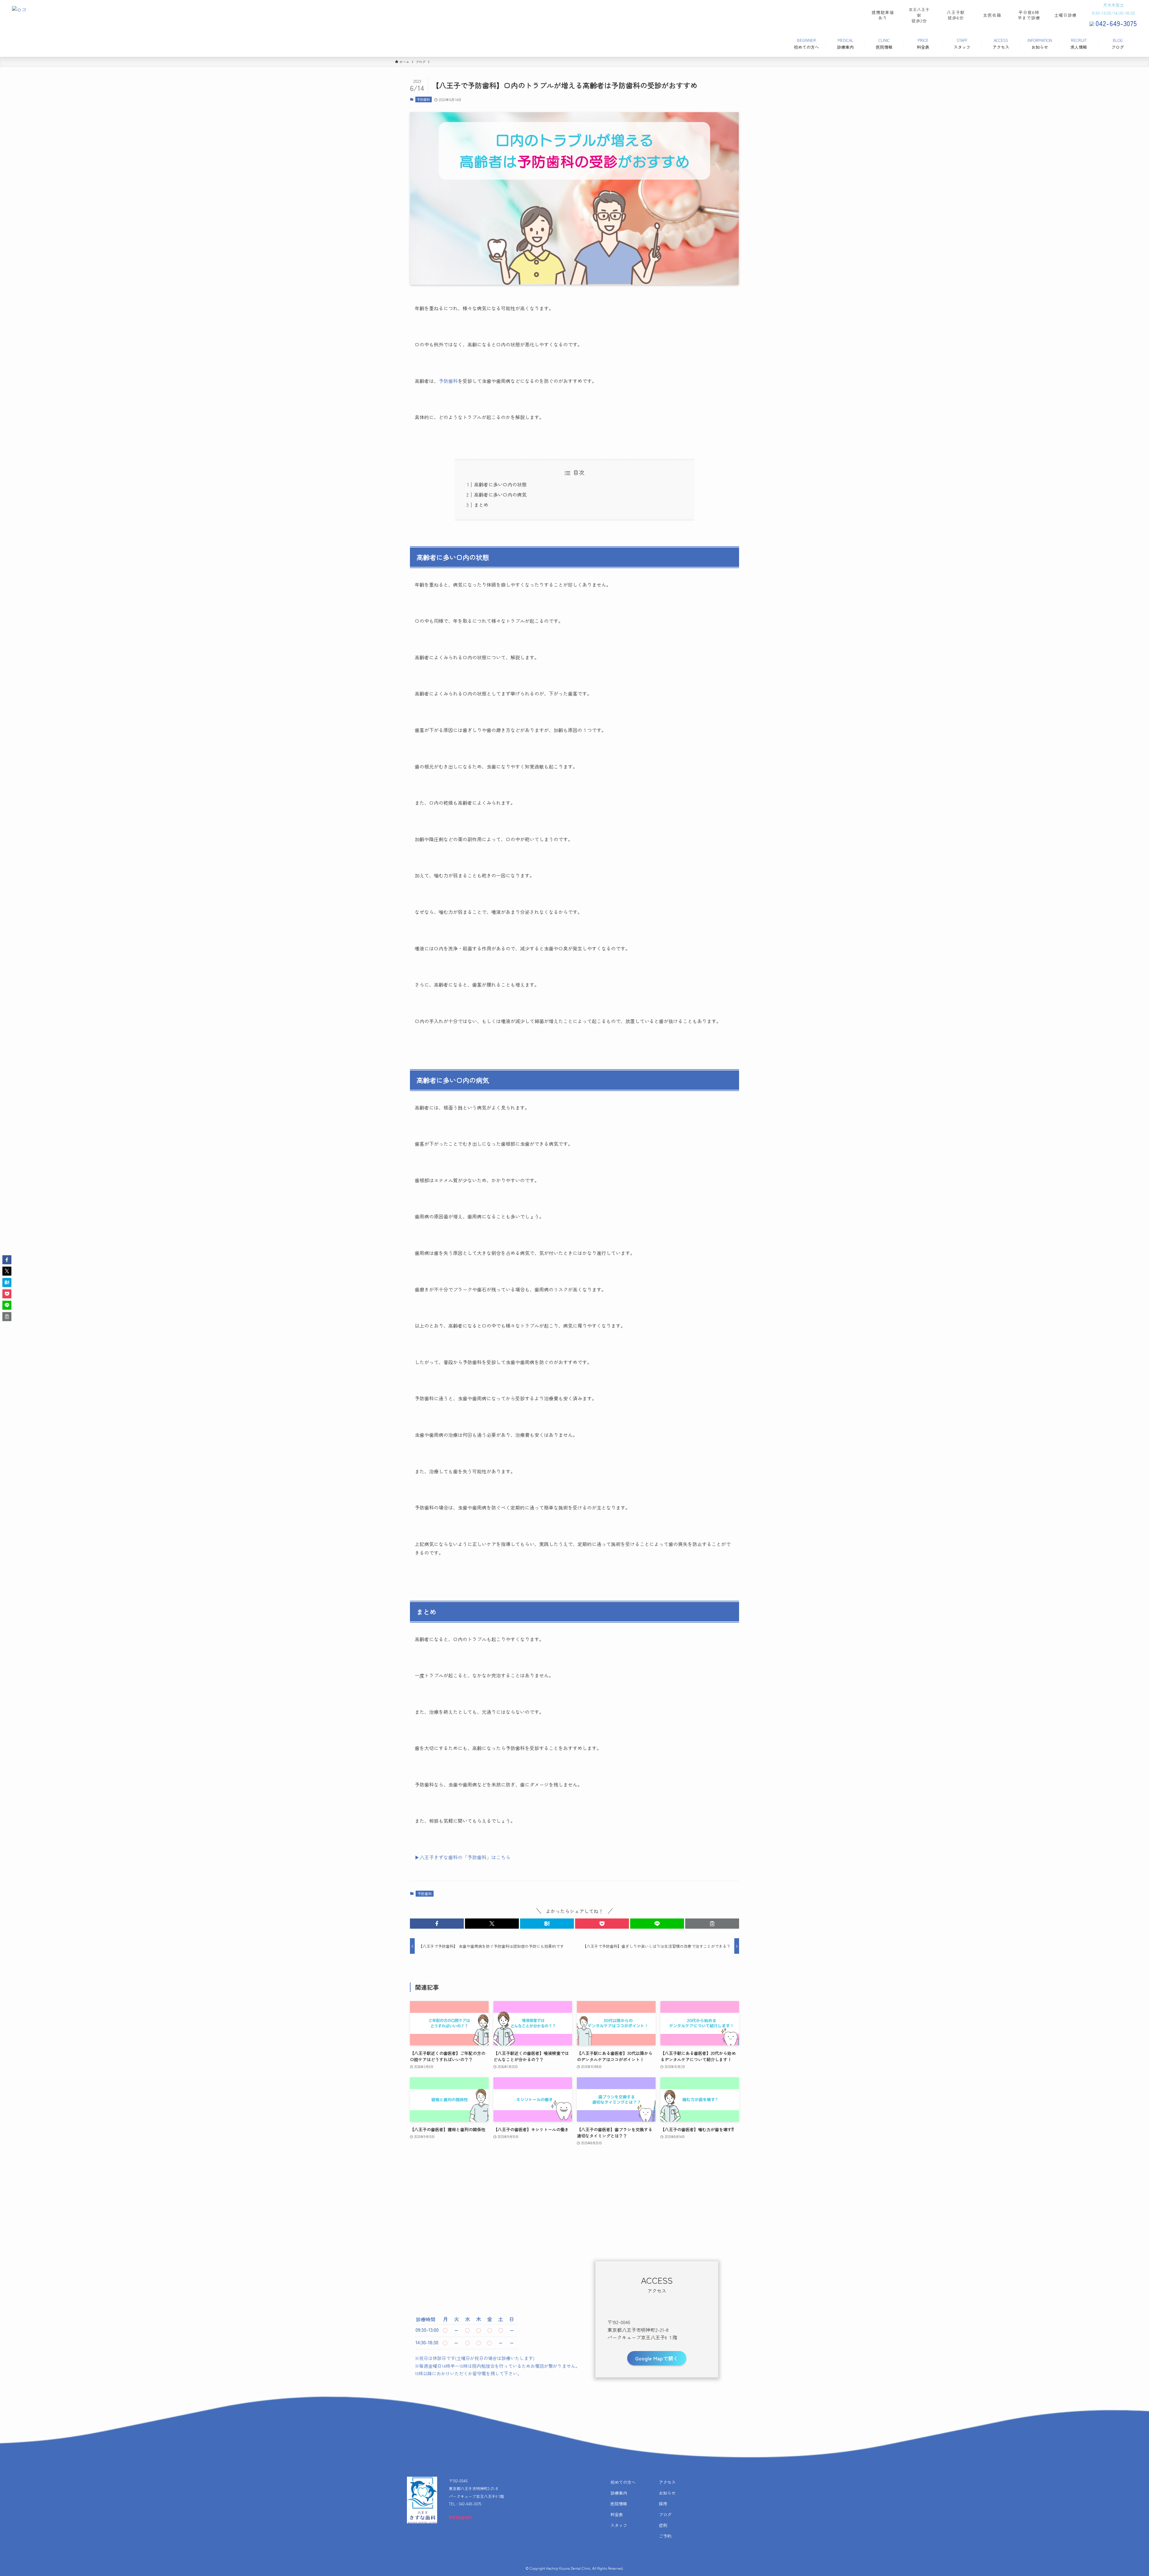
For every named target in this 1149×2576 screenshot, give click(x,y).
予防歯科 (423, 99)
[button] (437, 1924)
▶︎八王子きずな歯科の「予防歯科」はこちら (463, 1857)
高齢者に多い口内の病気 (500, 494)
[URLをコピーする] (712, 1924)
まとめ (481, 505)
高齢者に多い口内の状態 (500, 484)
